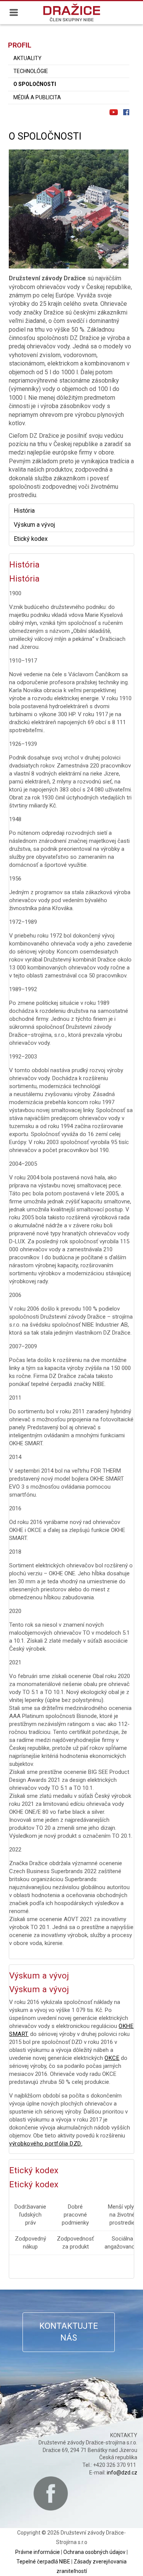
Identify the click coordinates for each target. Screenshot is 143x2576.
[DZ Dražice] (72, 12)
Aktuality (27, 58)
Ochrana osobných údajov (94, 2552)
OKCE (112, 2058)
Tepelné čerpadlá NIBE (43, 2562)
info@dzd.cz (122, 2473)
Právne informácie (38, 2552)
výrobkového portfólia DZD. (46, 2144)
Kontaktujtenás (69, 2332)
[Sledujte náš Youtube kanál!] (114, 112)
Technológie (31, 71)
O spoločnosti (35, 84)
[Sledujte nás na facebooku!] (126, 112)
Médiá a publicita (37, 97)
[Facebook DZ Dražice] (51, 2493)
